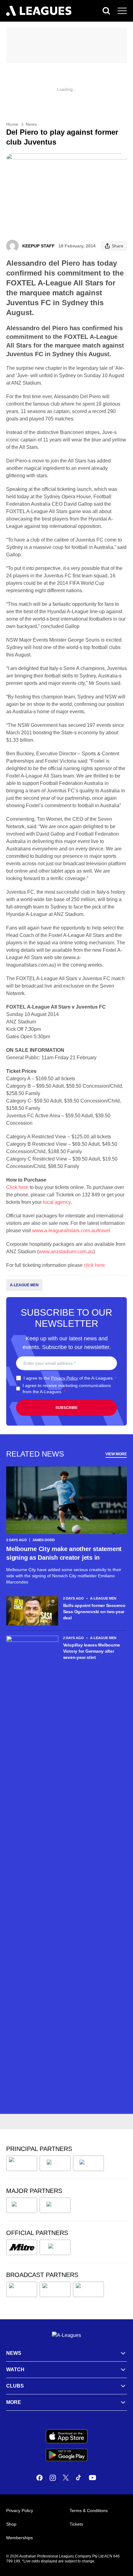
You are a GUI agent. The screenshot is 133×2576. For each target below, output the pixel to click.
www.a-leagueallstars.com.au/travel (71, 1231)
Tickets (76, 2524)
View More (116, 1454)
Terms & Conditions (89, 2511)
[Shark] (88, 2163)
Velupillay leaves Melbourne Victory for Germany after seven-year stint (92, 1651)
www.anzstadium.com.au (66, 1252)
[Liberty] (22, 2205)
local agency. (57, 1202)
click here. (95, 1265)
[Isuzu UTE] (22, 2163)
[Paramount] (55, 2289)
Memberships (19, 2538)
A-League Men (24, 1285)
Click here (17, 1187)
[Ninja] (55, 2163)
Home (12, 124)
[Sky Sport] (88, 2289)
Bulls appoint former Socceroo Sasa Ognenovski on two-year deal (94, 1612)
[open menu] (122, 11)
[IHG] (55, 2247)
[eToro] (55, 2205)
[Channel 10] (22, 2289)
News (31, 124)
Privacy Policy (64, 1378)
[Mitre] (22, 2247)
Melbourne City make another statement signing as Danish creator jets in (64, 1553)
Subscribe (66, 1408)
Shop (11, 2524)
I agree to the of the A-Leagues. (70, 1378)
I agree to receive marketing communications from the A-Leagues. (67, 1389)
